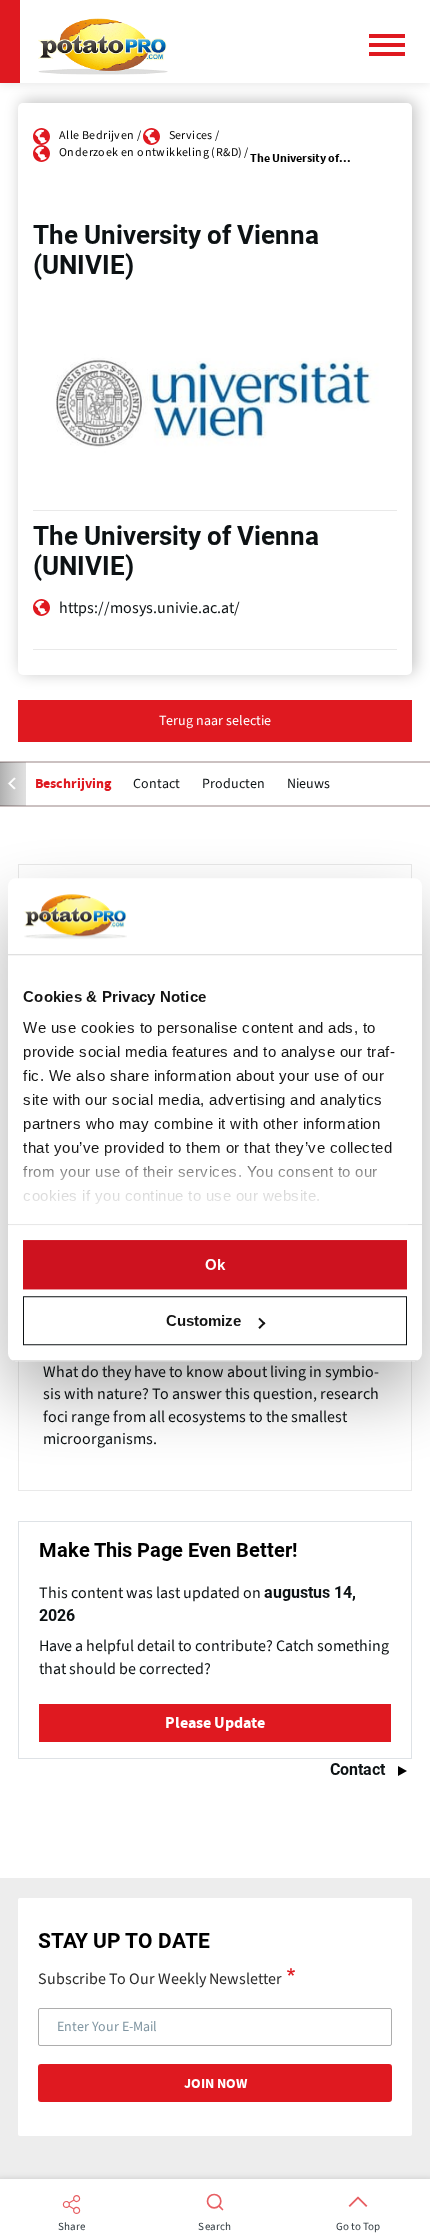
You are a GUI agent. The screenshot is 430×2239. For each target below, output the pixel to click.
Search (214, 2227)
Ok (215, 1264)
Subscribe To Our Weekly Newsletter (160, 1978)
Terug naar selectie (215, 721)
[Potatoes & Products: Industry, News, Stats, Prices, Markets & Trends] (103, 41)
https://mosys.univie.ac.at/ (149, 608)
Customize (203, 1320)
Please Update (215, 1723)
